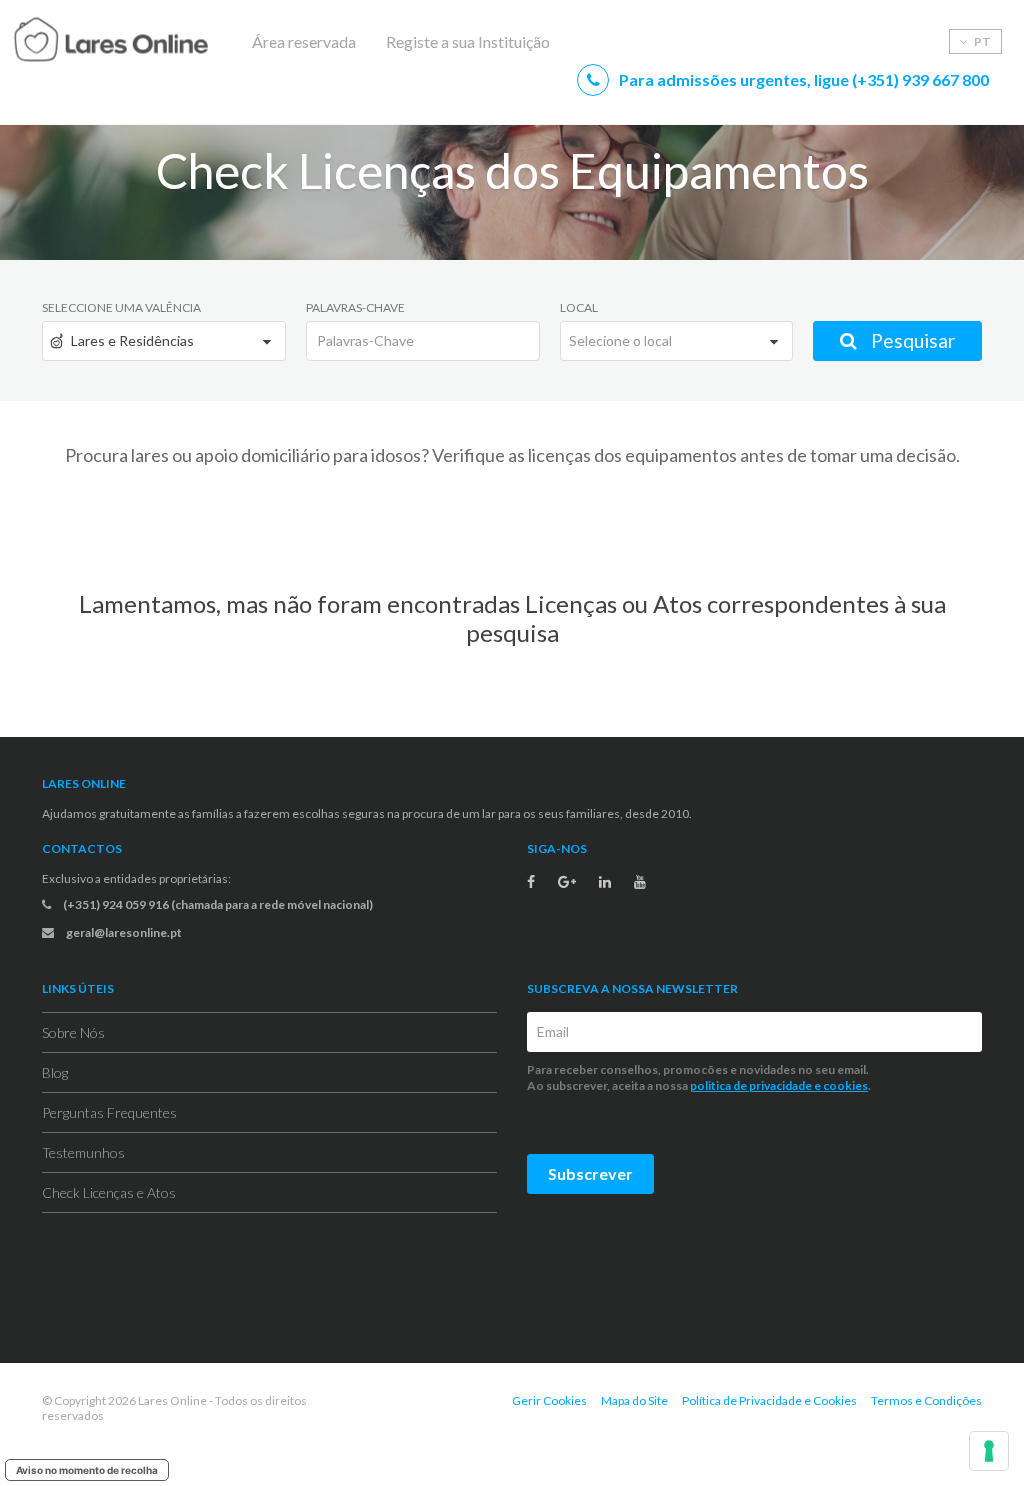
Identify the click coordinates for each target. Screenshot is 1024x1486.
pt (981, 41)
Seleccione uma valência (121, 307)
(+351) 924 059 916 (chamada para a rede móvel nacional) (217, 904)
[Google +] (567, 882)
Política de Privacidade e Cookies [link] (769, 1400)
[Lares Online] (149, 42)
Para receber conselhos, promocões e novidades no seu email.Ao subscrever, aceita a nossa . (700, 1077)
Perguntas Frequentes (109, 1112)
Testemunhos (83, 1152)
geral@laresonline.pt (123, 932)
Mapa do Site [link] (634, 1400)
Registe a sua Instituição (468, 41)
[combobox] (164, 341)
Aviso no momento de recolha (87, 1470)
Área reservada (304, 41)
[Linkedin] (605, 882)
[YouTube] (640, 882)
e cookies (840, 1085)
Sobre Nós (73, 1032)
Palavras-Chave (355, 307)
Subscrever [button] (590, 1173)
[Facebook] (531, 882)
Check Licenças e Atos (109, 1192)
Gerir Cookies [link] (549, 1400)
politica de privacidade (751, 1085)
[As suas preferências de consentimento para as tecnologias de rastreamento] (989, 1451)
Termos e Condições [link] (926, 1400)
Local (579, 307)
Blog (55, 1072)
